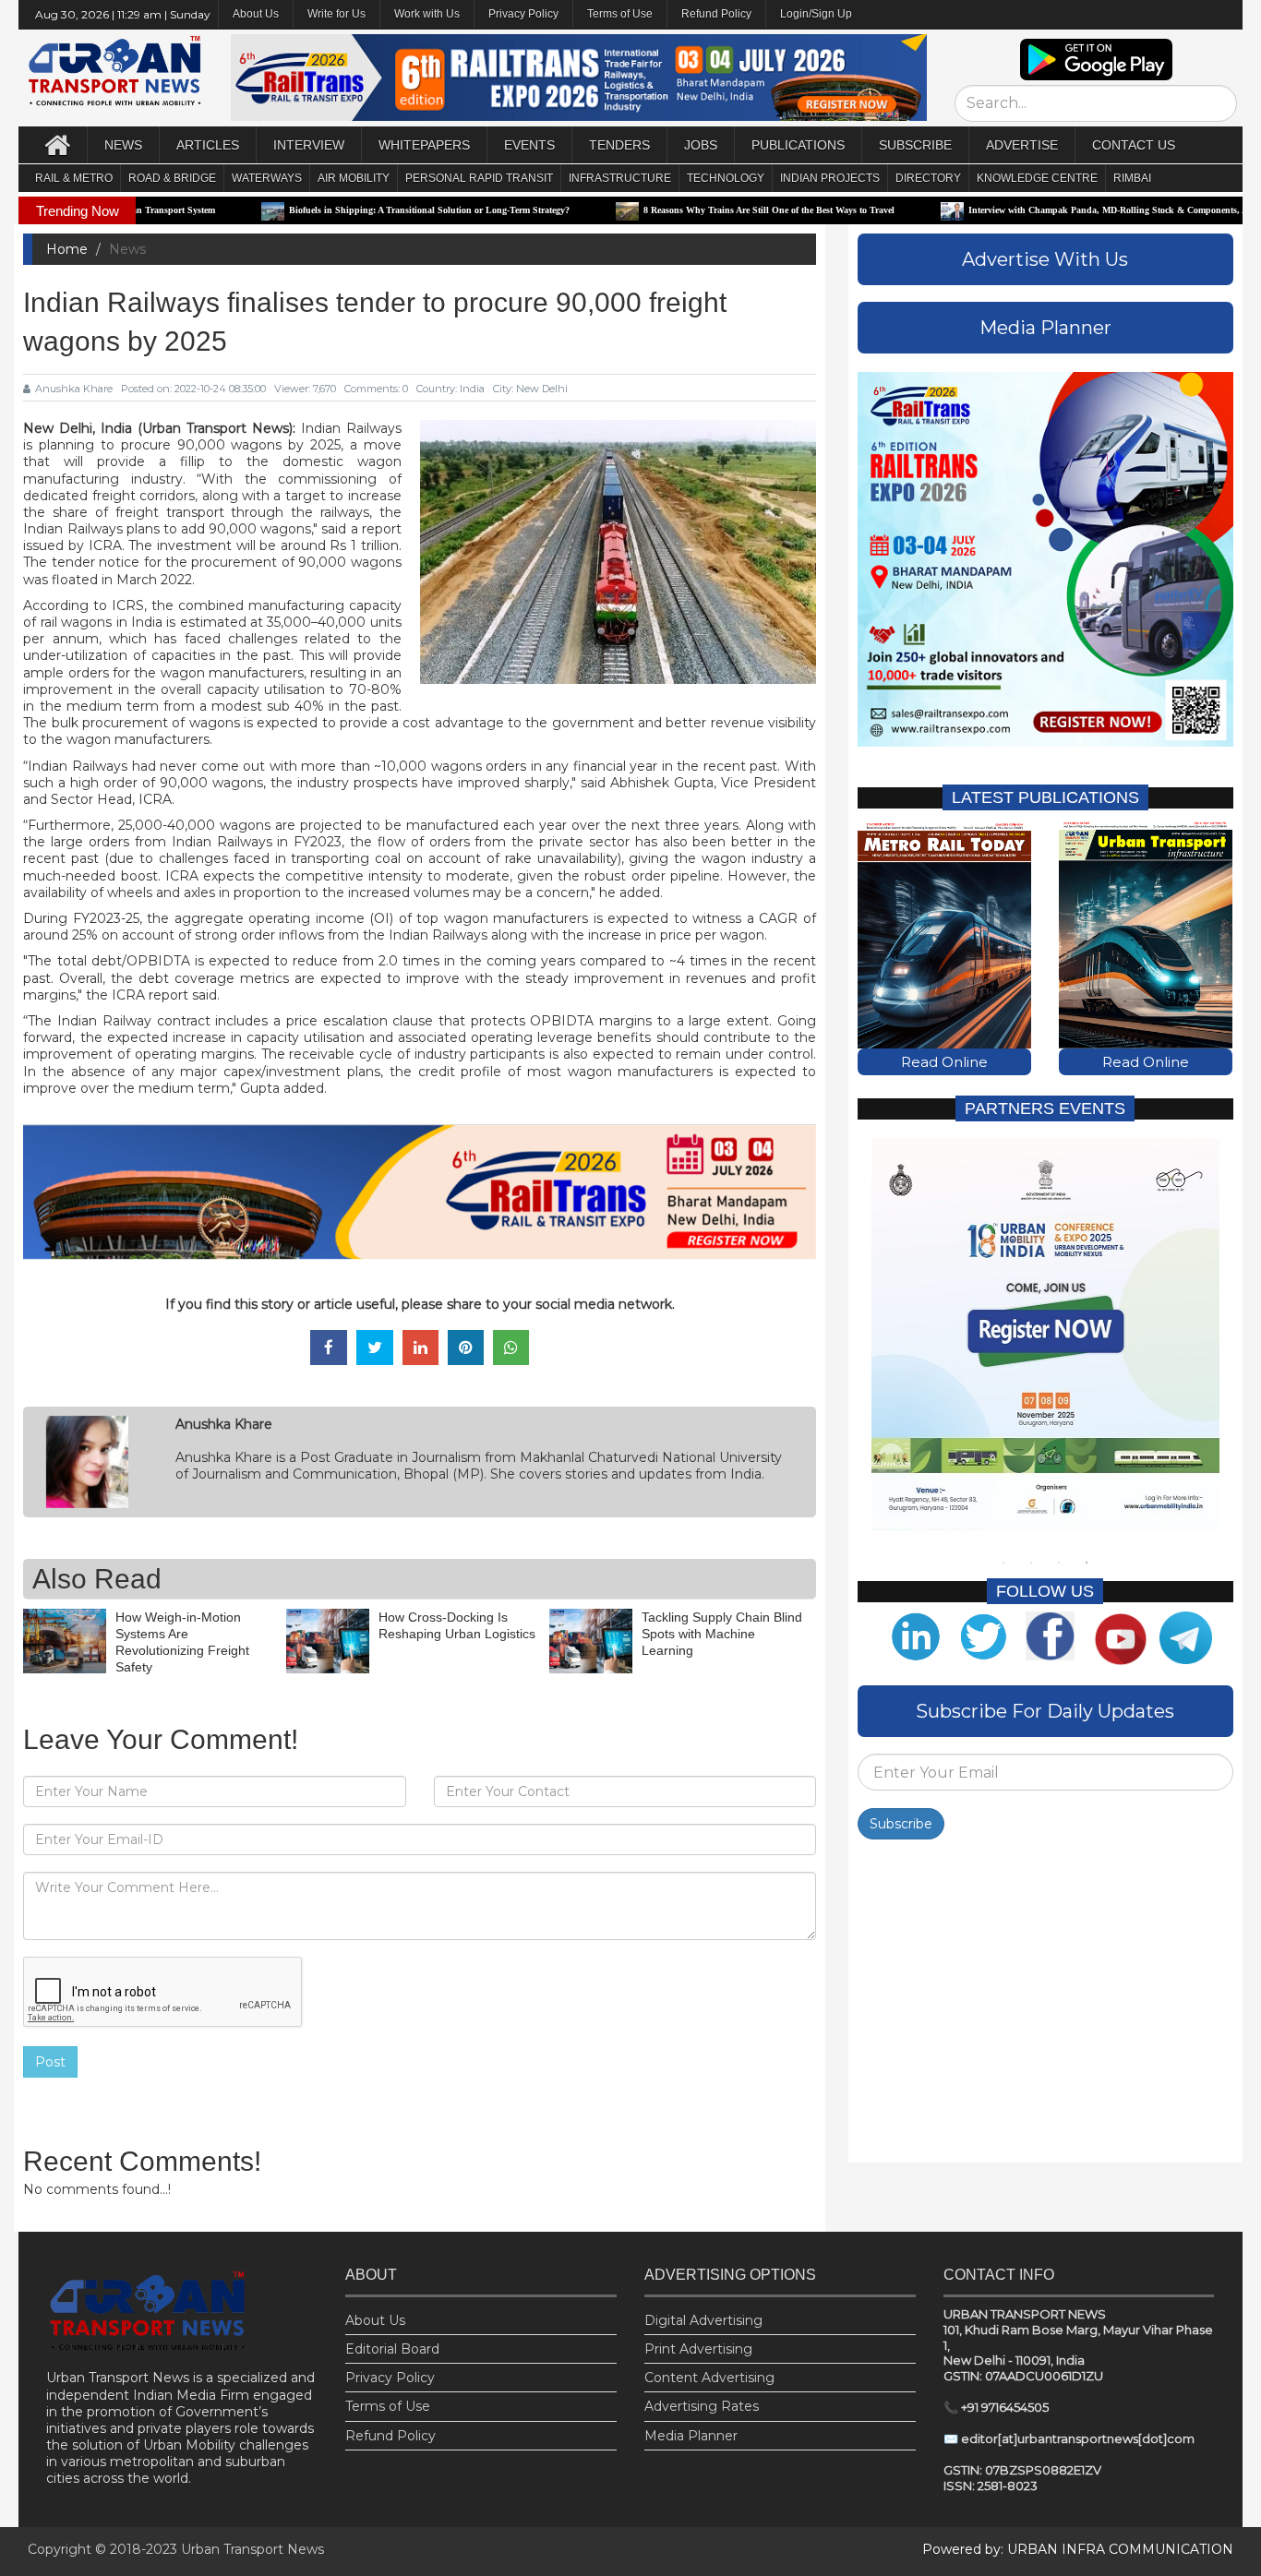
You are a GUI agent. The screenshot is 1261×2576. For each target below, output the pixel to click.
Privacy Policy (523, 14)
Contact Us (1134, 145)
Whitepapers (424, 145)
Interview (309, 145)
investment (194, 545)
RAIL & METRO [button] (74, 178)
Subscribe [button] (915, 145)
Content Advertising (709, 2378)
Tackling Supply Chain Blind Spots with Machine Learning (722, 1634)
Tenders (619, 145)
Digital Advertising (703, 2320)
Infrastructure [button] (620, 178)
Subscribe (901, 1824)
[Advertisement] (1045, 2006)
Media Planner (691, 2436)
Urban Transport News (252, 2549)
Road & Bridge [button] (172, 178)
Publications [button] (798, 145)
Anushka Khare (74, 389)
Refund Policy (716, 14)
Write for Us (336, 14)
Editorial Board (392, 2349)
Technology (726, 178)
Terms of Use (620, 14)
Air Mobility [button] (354, 178)
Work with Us (427, 14)
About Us (375, 2320)
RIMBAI (1132, 178)
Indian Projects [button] (830, 178)
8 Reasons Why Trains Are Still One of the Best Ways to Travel (685, 210)
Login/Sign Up (816, 14)
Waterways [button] (267, 178)
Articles (208, 145)
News (123, 145)
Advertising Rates (702, 2406)
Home (67, 249)
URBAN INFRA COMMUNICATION (1120, 2549)
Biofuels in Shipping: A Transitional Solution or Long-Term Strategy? (345, 210)
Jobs (701, 145)
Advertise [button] (1022, 145)
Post (50, 2062)
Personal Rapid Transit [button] (479, 178)
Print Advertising (698, 2349)
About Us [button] (256, 14)
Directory (928, 178)
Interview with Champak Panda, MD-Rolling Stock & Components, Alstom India (1047, 210)
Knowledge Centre (1037, 178)
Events (529, 145)
